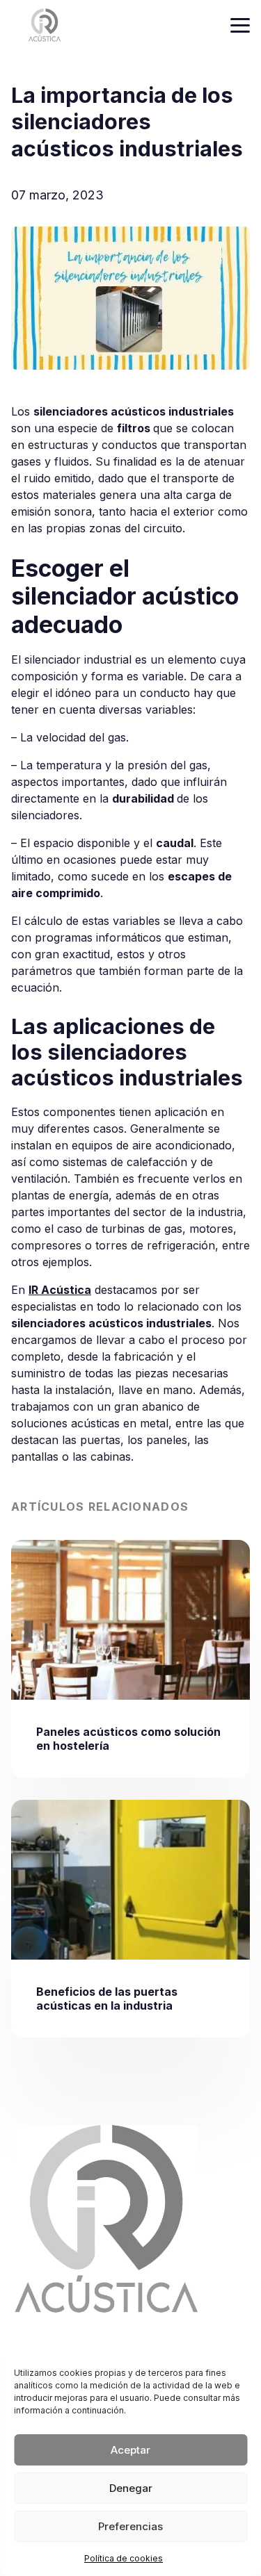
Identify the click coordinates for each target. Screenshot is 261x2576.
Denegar (131, 2488)
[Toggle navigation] (240, 25)
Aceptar (130, 2450)
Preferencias (130, 2526)
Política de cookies (124, 2558)
